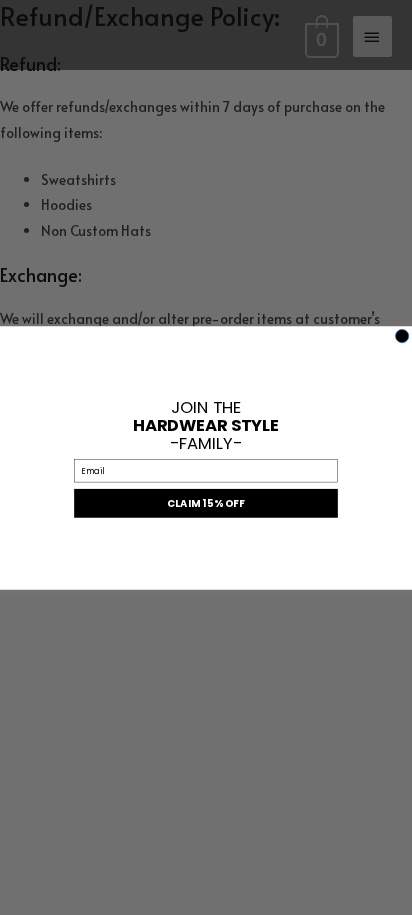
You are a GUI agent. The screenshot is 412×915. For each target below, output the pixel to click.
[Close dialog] (402, 335)
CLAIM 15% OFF (206, 503)
